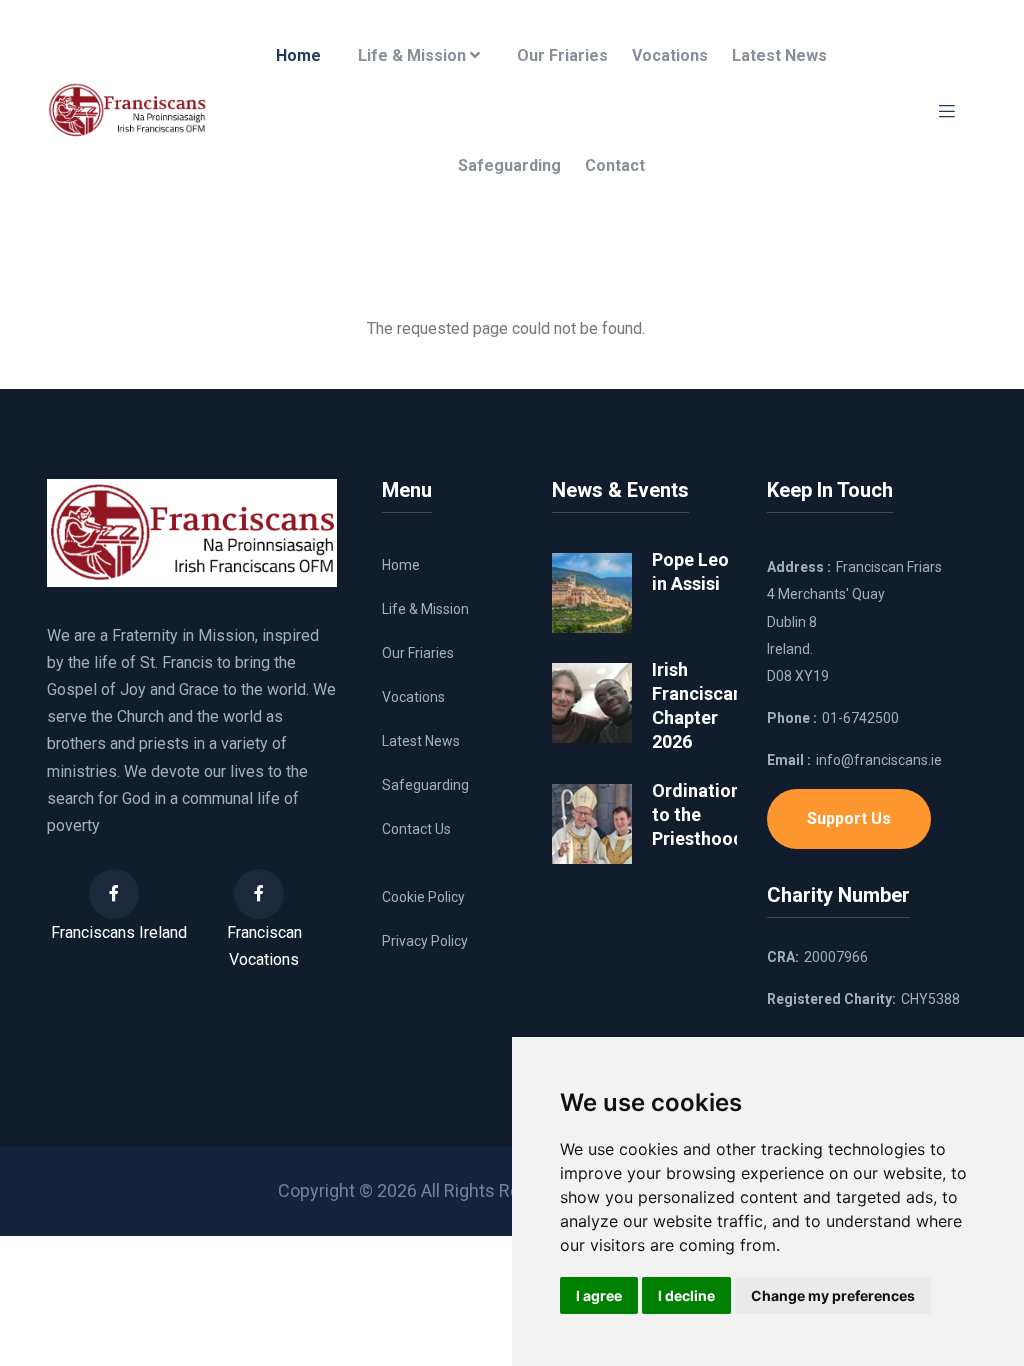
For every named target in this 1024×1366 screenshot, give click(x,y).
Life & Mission (414, 55)
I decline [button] (686, 1295)
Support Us (849, 818)
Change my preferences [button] (833, 1295)
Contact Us (416, 829)
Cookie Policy (423, 897)
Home (298, 55)
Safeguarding (509, 165)
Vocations (670, 55)
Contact (615, 165)
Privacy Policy (425, 941)
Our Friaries (562, 55)
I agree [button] (599, 1295)
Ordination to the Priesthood (698, 814)
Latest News (779, 55)
